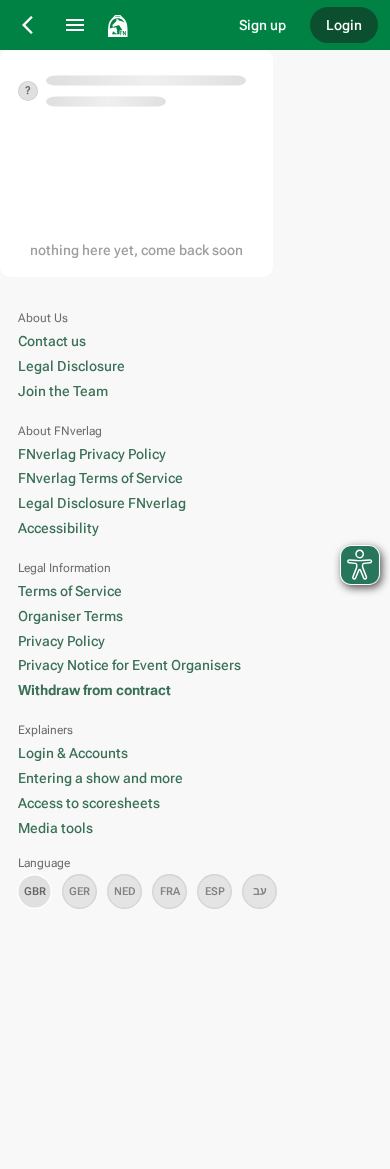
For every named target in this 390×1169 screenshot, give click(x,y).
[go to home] (159, 25)
